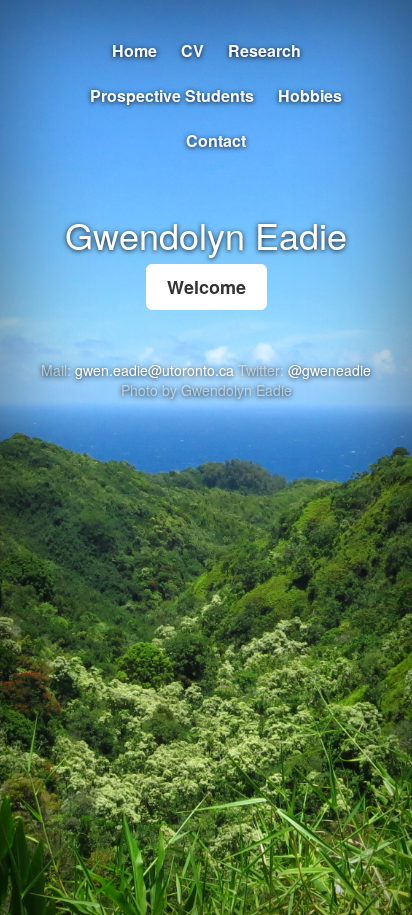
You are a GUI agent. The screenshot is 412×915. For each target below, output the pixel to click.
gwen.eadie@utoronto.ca (154, 370)
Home (134, 50)
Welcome (206, 287)
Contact (216, 140)
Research (264, 50)
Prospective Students (172, 95)
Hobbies (310, 95)
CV (192, 50)
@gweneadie (329, 370)
